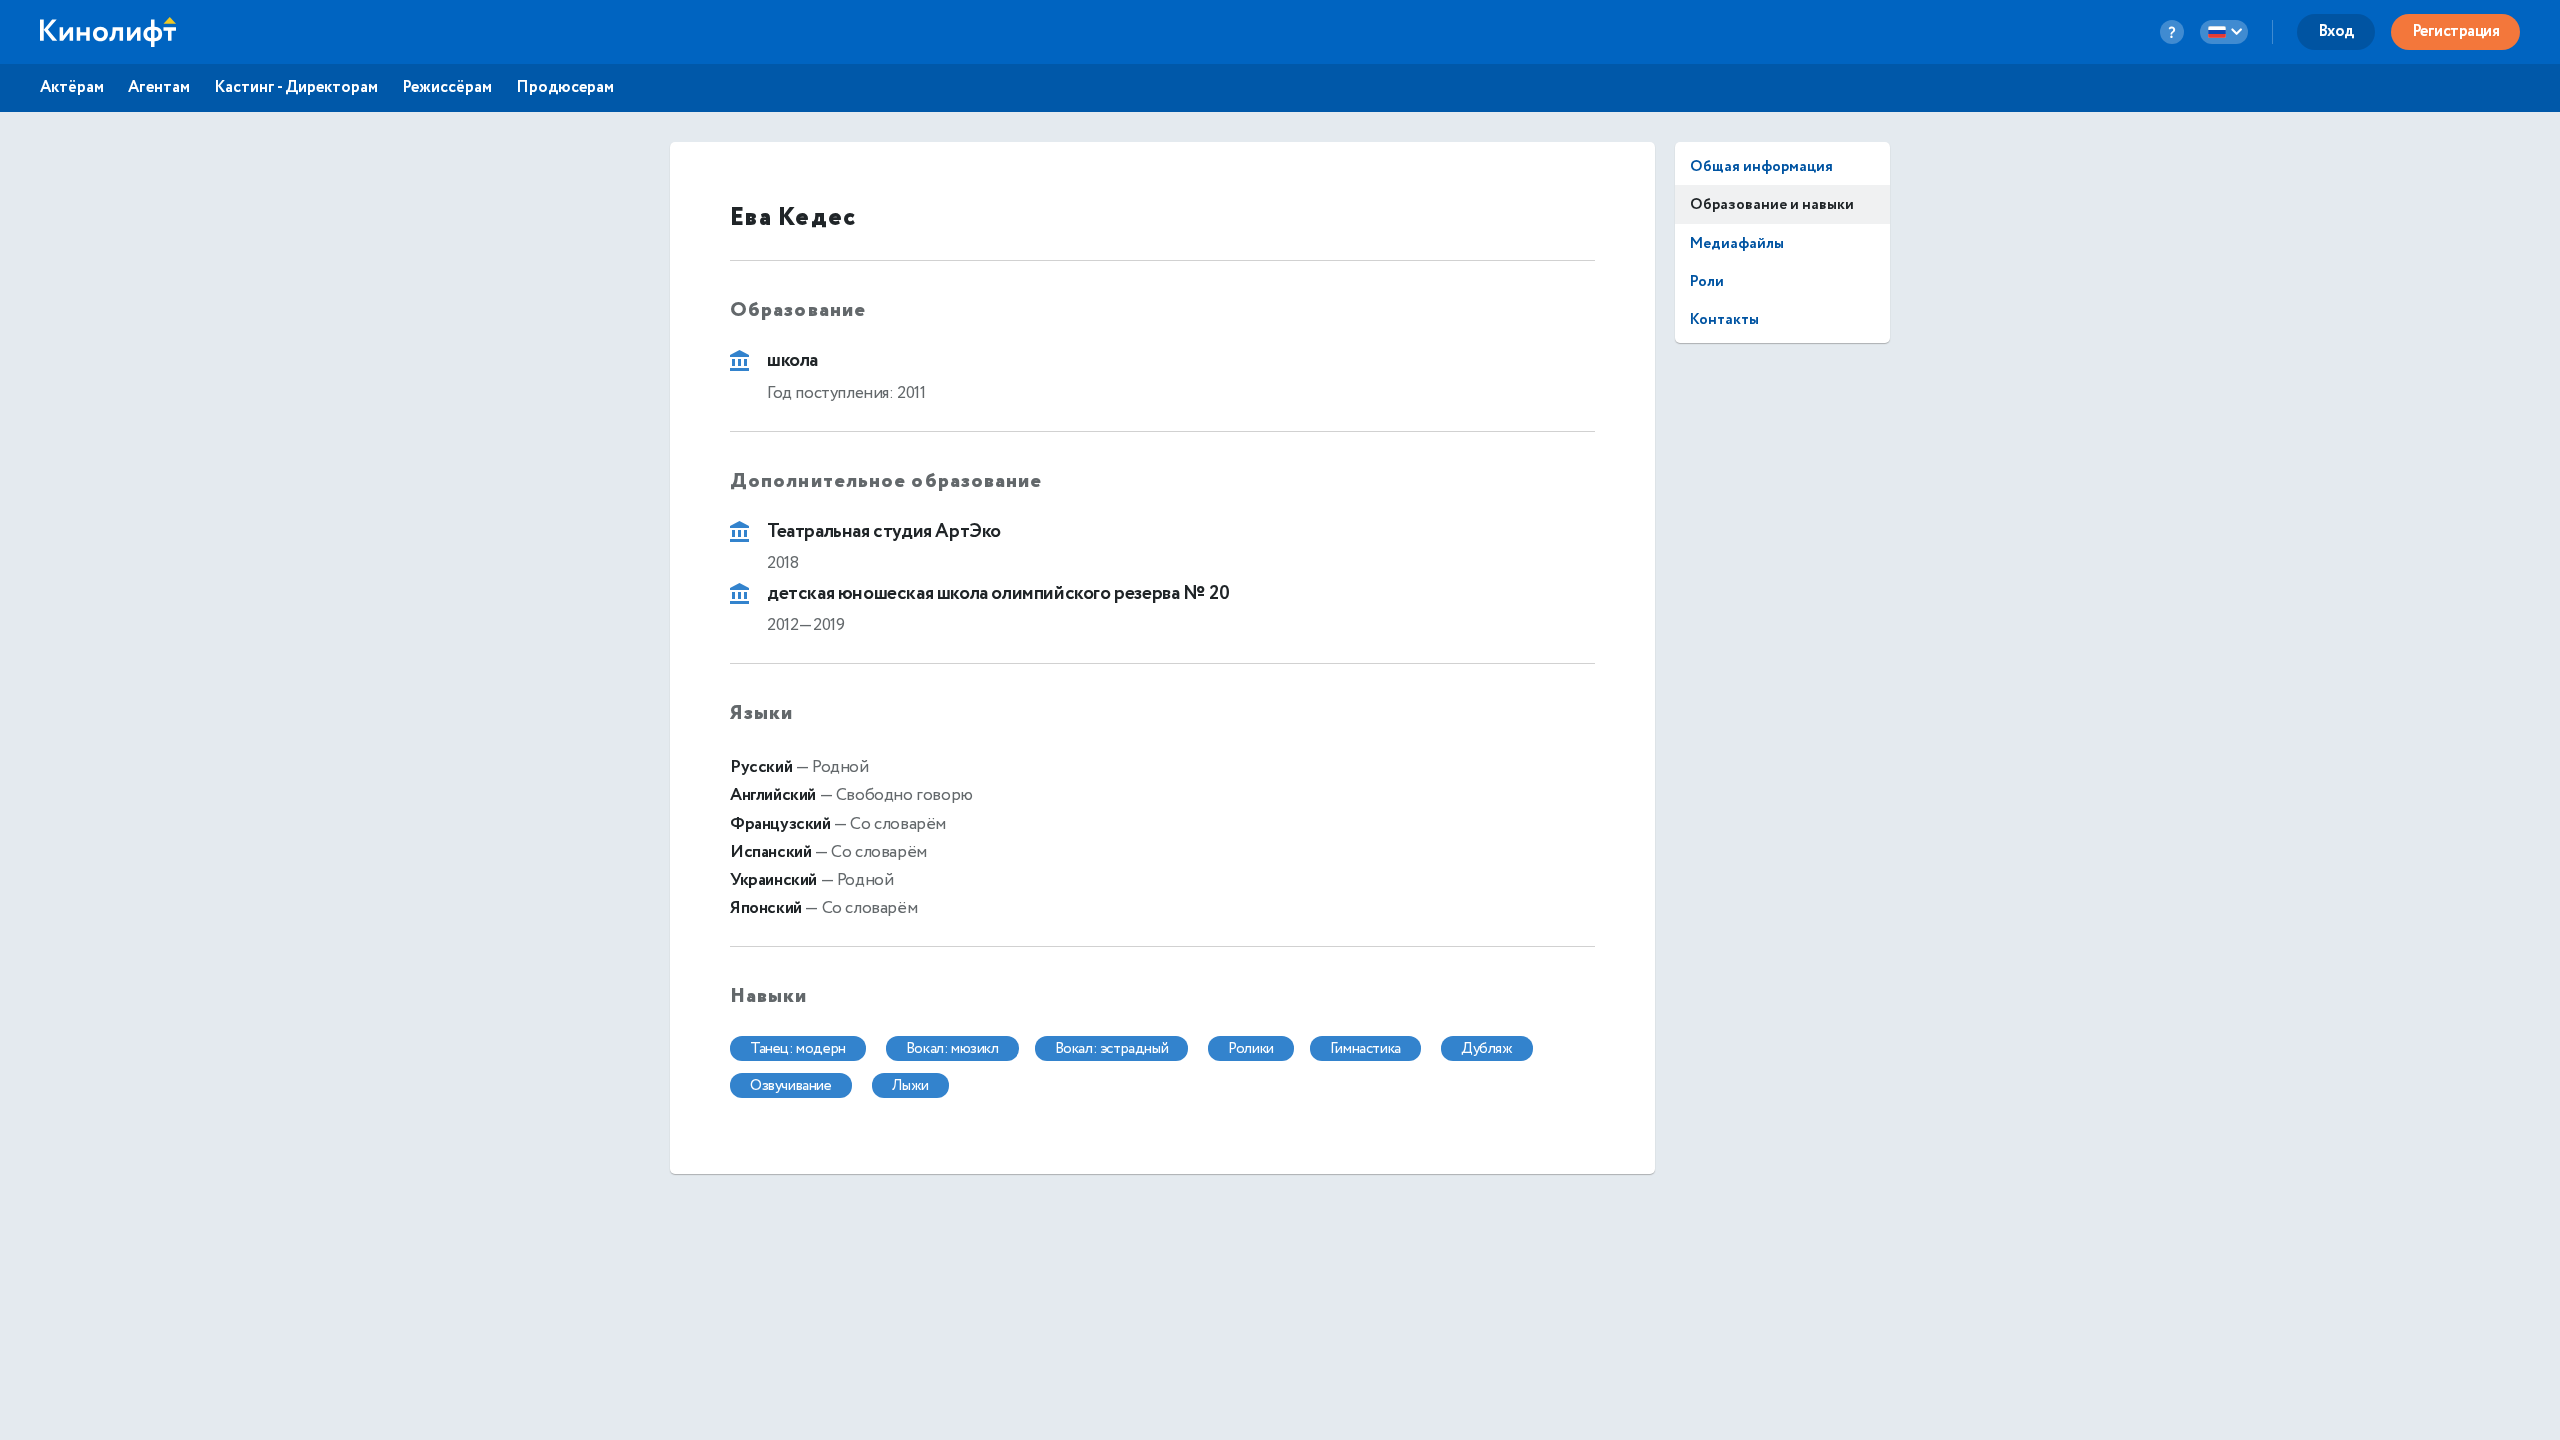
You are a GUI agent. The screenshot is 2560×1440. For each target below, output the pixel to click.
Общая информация (1761, 166)
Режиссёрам (447, 88)
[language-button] (2224, 32)
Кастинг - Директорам (296, 88)
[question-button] (2172, 32)
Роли (1707, 281)
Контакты (1724, 319)
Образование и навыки (1772, 204)
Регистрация (2456, 31)
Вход (2336, 31)
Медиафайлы (1737, 243)
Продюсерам (565, 88)
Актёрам (72, 88)
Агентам (159, 88)
